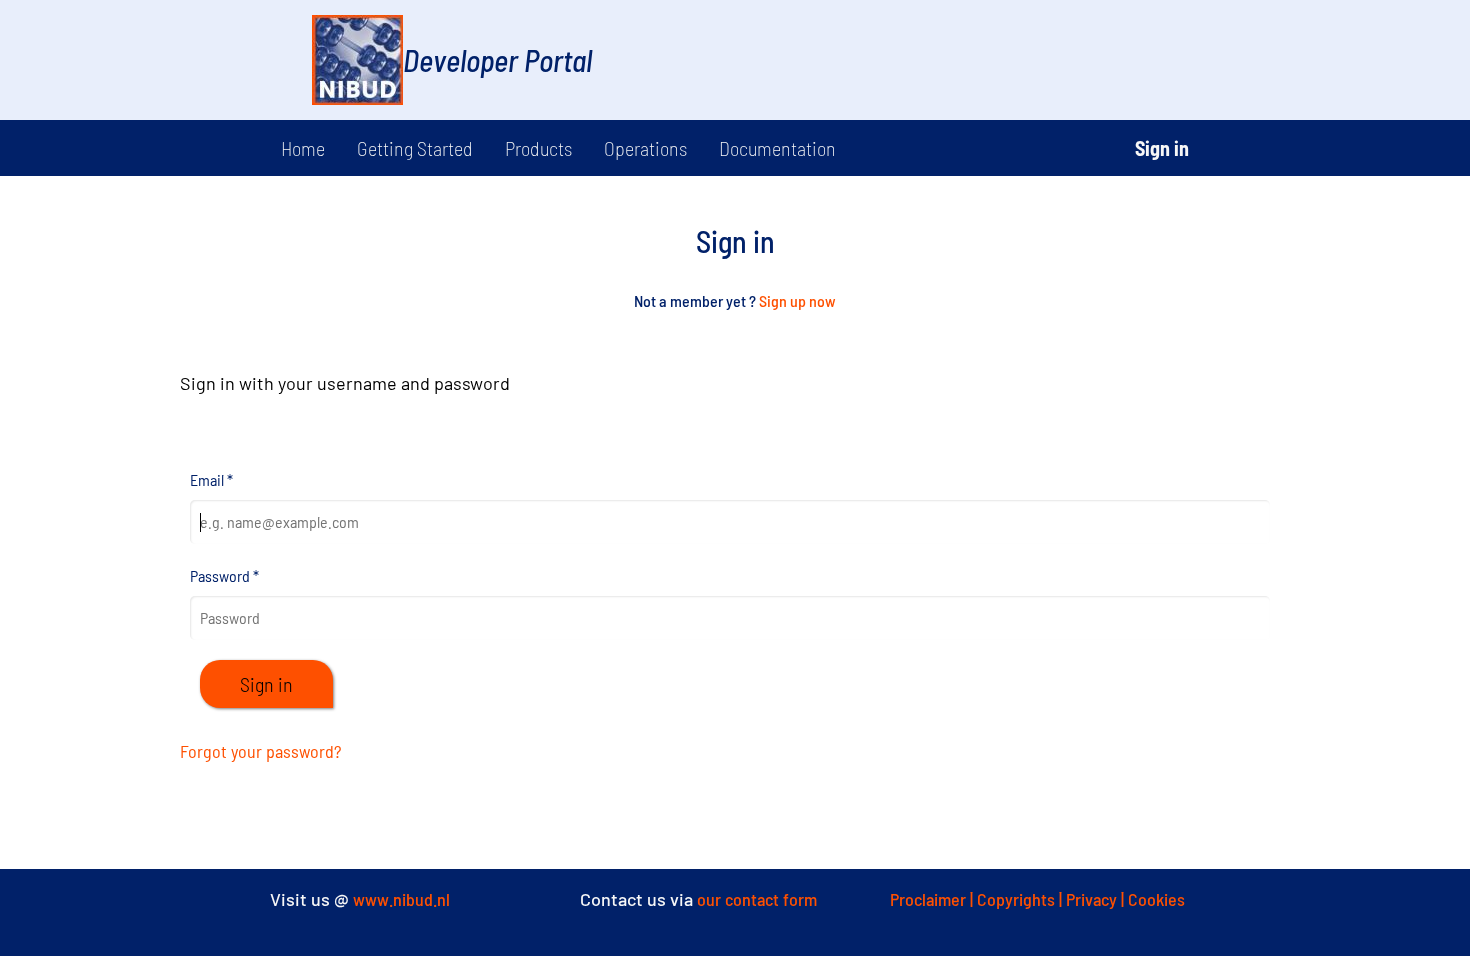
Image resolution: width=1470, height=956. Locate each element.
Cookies (1156, 899)
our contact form (757, 899)
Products (538, 148)
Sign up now (797, 300)
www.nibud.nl (401, 899)
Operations (645, 148)
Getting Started (415, 148)
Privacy (1093, 899)
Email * (211, 479)
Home (303, 148)
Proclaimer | (933, 899)
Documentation (777, 148)
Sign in (1162, 148)
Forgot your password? (260, 751)
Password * (224, 575)
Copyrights (1018, 899)
